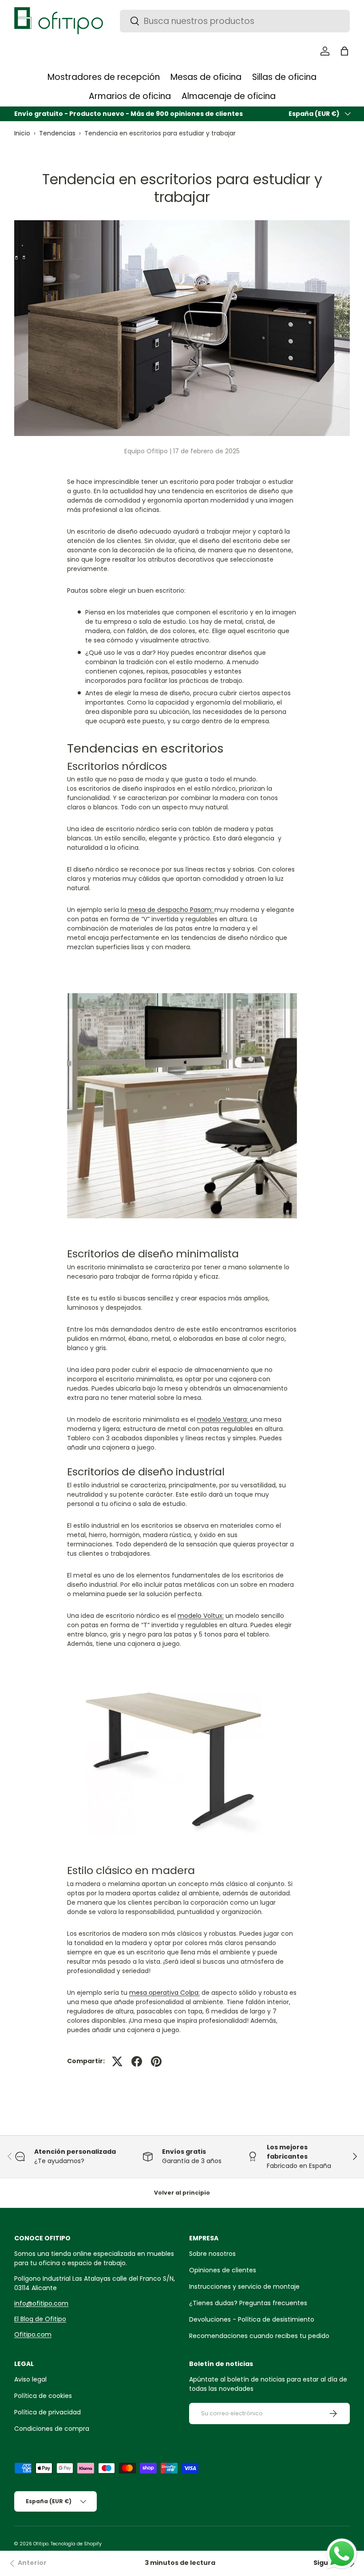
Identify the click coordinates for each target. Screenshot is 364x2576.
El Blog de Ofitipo (40, 2319)
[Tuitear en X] (117, 2061)
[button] (344, 51)
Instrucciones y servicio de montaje (244, 2287)
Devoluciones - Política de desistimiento (252, 2319)
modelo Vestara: (223, 1419)
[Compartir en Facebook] (137, 2061)
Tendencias (57, 133)
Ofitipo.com (33, 2334)
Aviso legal (30, 2379)
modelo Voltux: (201, 1616)
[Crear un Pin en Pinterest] (156, 2061)
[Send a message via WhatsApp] (342, 2554)
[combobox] (235, 21)
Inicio (22, 133)
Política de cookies (43, 2396)
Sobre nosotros (212, 2254)
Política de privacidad (47, 2412)
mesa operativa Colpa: (164, 1993)
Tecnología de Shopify (76, 2544)
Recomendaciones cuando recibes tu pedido (259, 2336)
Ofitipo (41, 2544)
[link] (27, 2564)
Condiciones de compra (52, 2429)
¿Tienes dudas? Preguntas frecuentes (248, 2303)
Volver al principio (182, 2193)
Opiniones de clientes (223, 2270)
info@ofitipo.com (41, 2303)
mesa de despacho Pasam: (170, 910)
